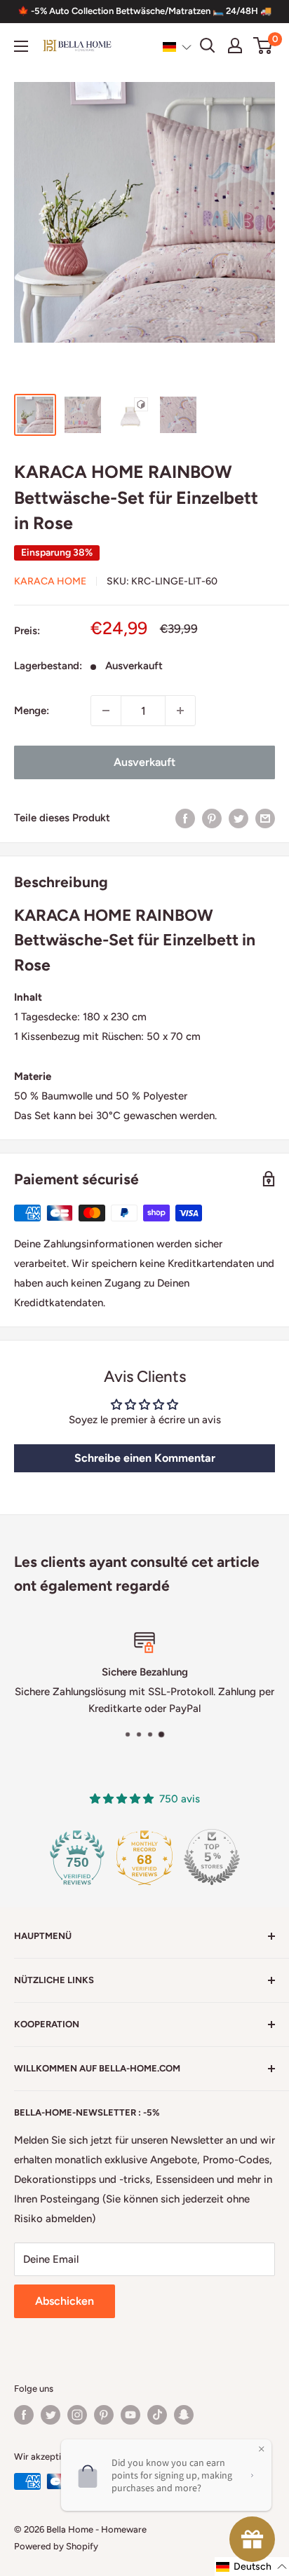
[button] (177, 46)
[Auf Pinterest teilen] (212, 817)
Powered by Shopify (56, 2546)
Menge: (32, 711)
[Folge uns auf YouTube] (130, 2415)
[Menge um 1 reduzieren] (106, 711)
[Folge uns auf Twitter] (51, 2415)
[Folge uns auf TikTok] (157, 2415)
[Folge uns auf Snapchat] (184, 2415)
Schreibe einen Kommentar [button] (145, 1458)
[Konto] (235, 46)
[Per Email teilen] (265, 817)
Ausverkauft (144, 762)
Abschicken (65, 2301)
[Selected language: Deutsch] (177, 46)
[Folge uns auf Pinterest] (104, 2415)
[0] (263, 46)
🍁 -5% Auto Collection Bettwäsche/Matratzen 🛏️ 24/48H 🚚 (144, 11)
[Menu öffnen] (21, 46)
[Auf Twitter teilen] (238, 817)
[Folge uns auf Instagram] (77, 2415)
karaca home (50, 581)
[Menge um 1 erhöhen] (180, 711)
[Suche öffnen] (208, 46)
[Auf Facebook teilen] (185, 817)
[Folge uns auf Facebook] (24, 2415)
